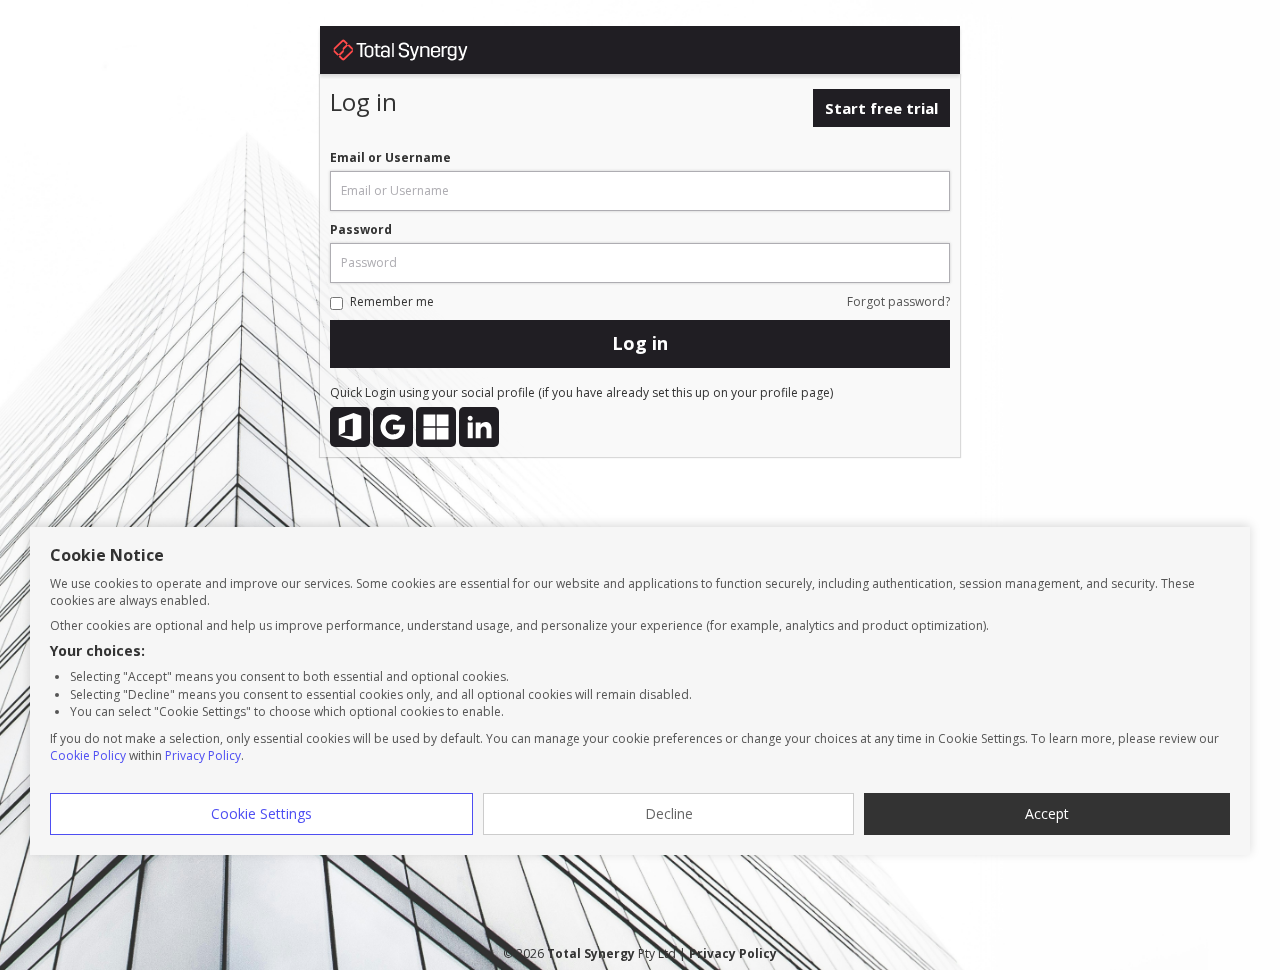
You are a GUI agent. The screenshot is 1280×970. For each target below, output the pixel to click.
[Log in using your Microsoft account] (436, 427)
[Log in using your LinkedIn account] (479, 427)
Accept (1047, 813)
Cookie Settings (261, 813)
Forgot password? (898, 301)
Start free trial (881, 108)
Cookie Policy (88, 755)
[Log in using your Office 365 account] (350, 427)
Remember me (392, 301)
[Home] (420, 53)
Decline (669, 813)
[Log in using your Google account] (393, 427)
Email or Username (390, 157)
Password (361, 229)
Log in (640, 343)
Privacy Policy (203, 755)
